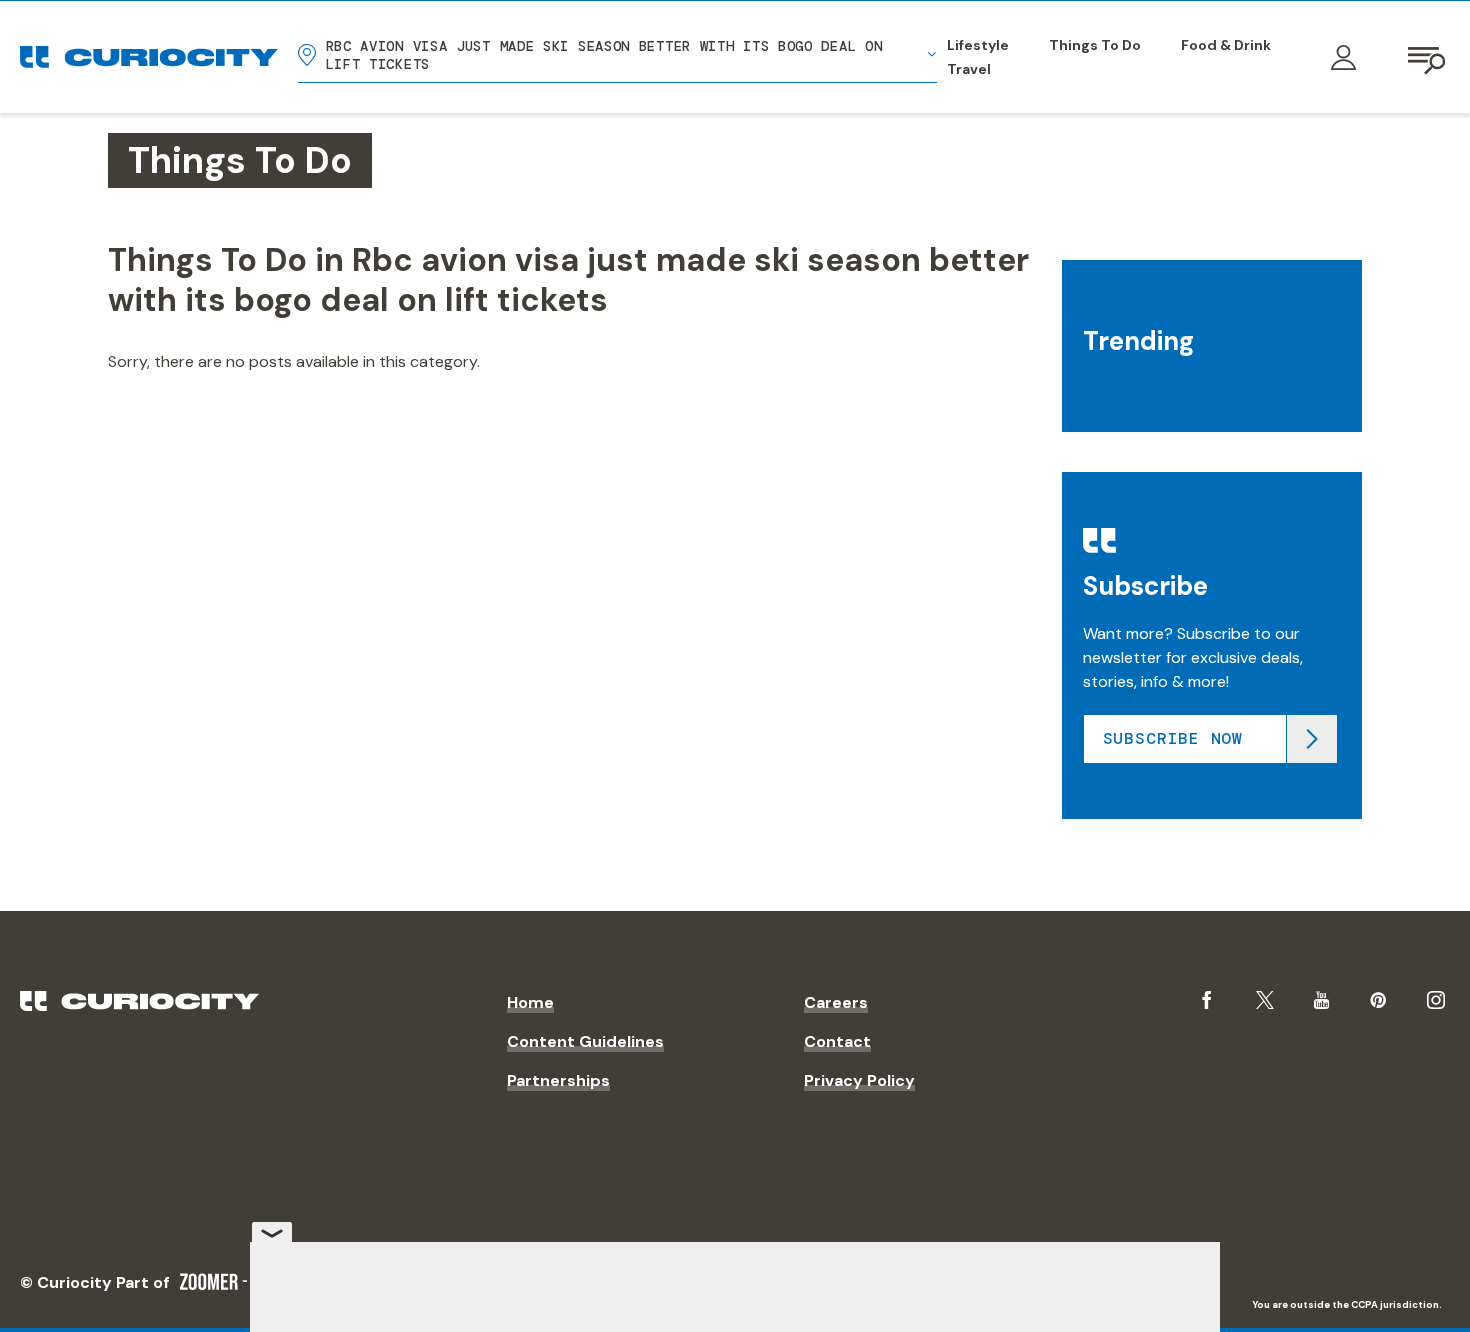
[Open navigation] (1428, 57)
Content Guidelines (585, 1041)
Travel (969, 69)
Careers (836, 1002)
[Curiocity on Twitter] (1265, 1000)
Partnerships (558, 1080)
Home (530, 1002)
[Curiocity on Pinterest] (1378, 1000)
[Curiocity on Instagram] (1436, 1000)
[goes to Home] (149, 57)
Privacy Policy (859, 1080)
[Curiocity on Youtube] (1321, 1000)
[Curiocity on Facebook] (1207, 1000)
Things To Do (1095, 45)
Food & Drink (1226, 45)
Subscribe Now (1173, 738)
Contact (837, 1041)
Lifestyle (978, 45)
